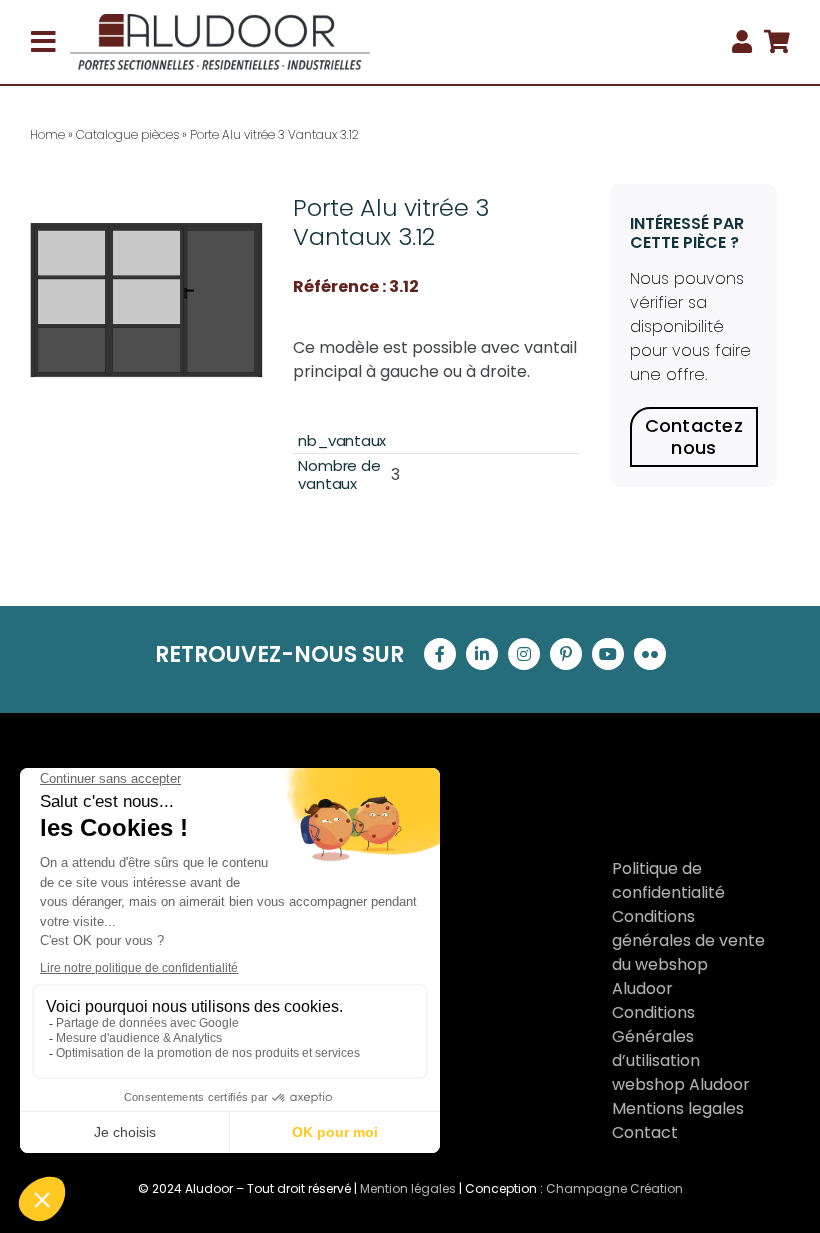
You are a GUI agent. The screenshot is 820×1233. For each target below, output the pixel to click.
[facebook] (440, 654)
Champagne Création (614, 1188)
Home (47, 134)
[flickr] (650, 654)
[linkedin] (482, 654)
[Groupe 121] (220, 21)
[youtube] (608, 654)
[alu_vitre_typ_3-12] (146, 300)
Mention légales (408, 1188)
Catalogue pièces (127, 134)
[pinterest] (566, 654)
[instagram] (524, 654)
